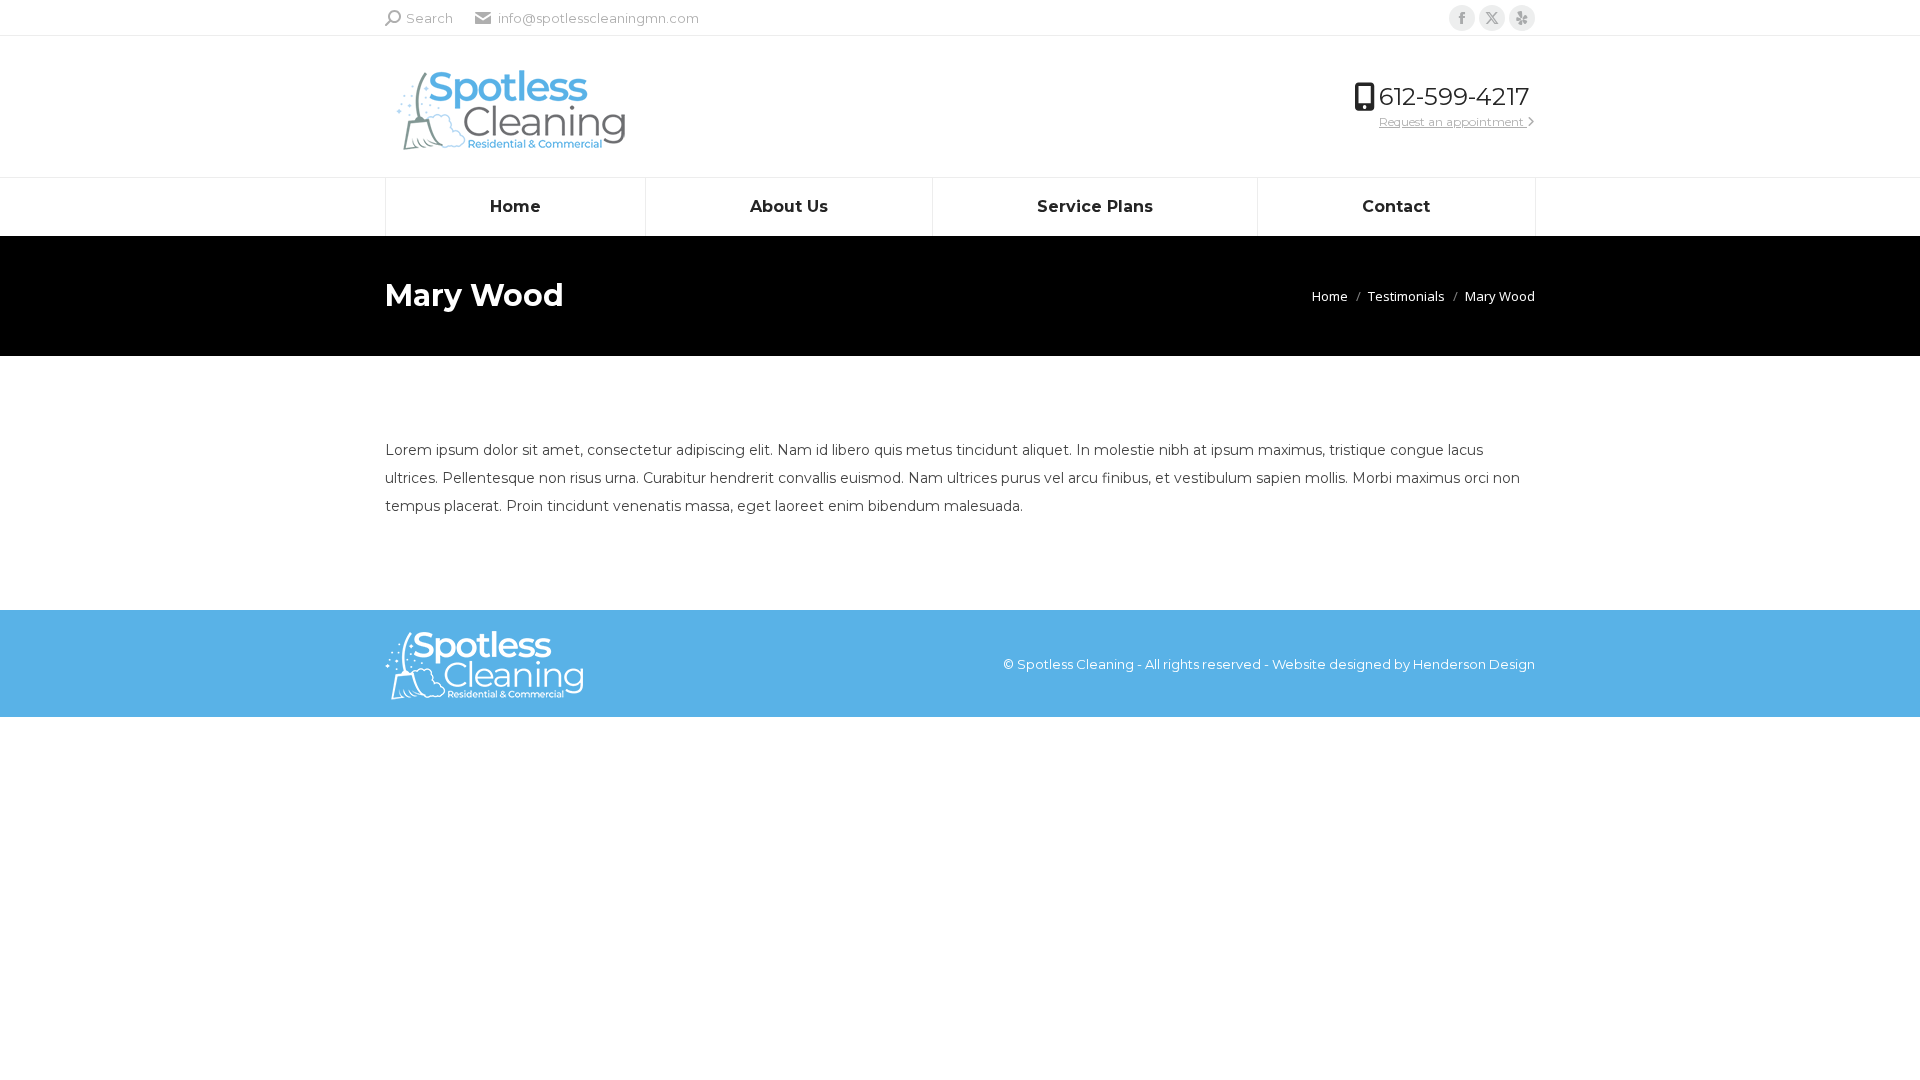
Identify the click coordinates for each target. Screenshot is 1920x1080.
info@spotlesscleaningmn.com (598, 18)
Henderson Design (1474, 664)
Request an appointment (1453, 121)
